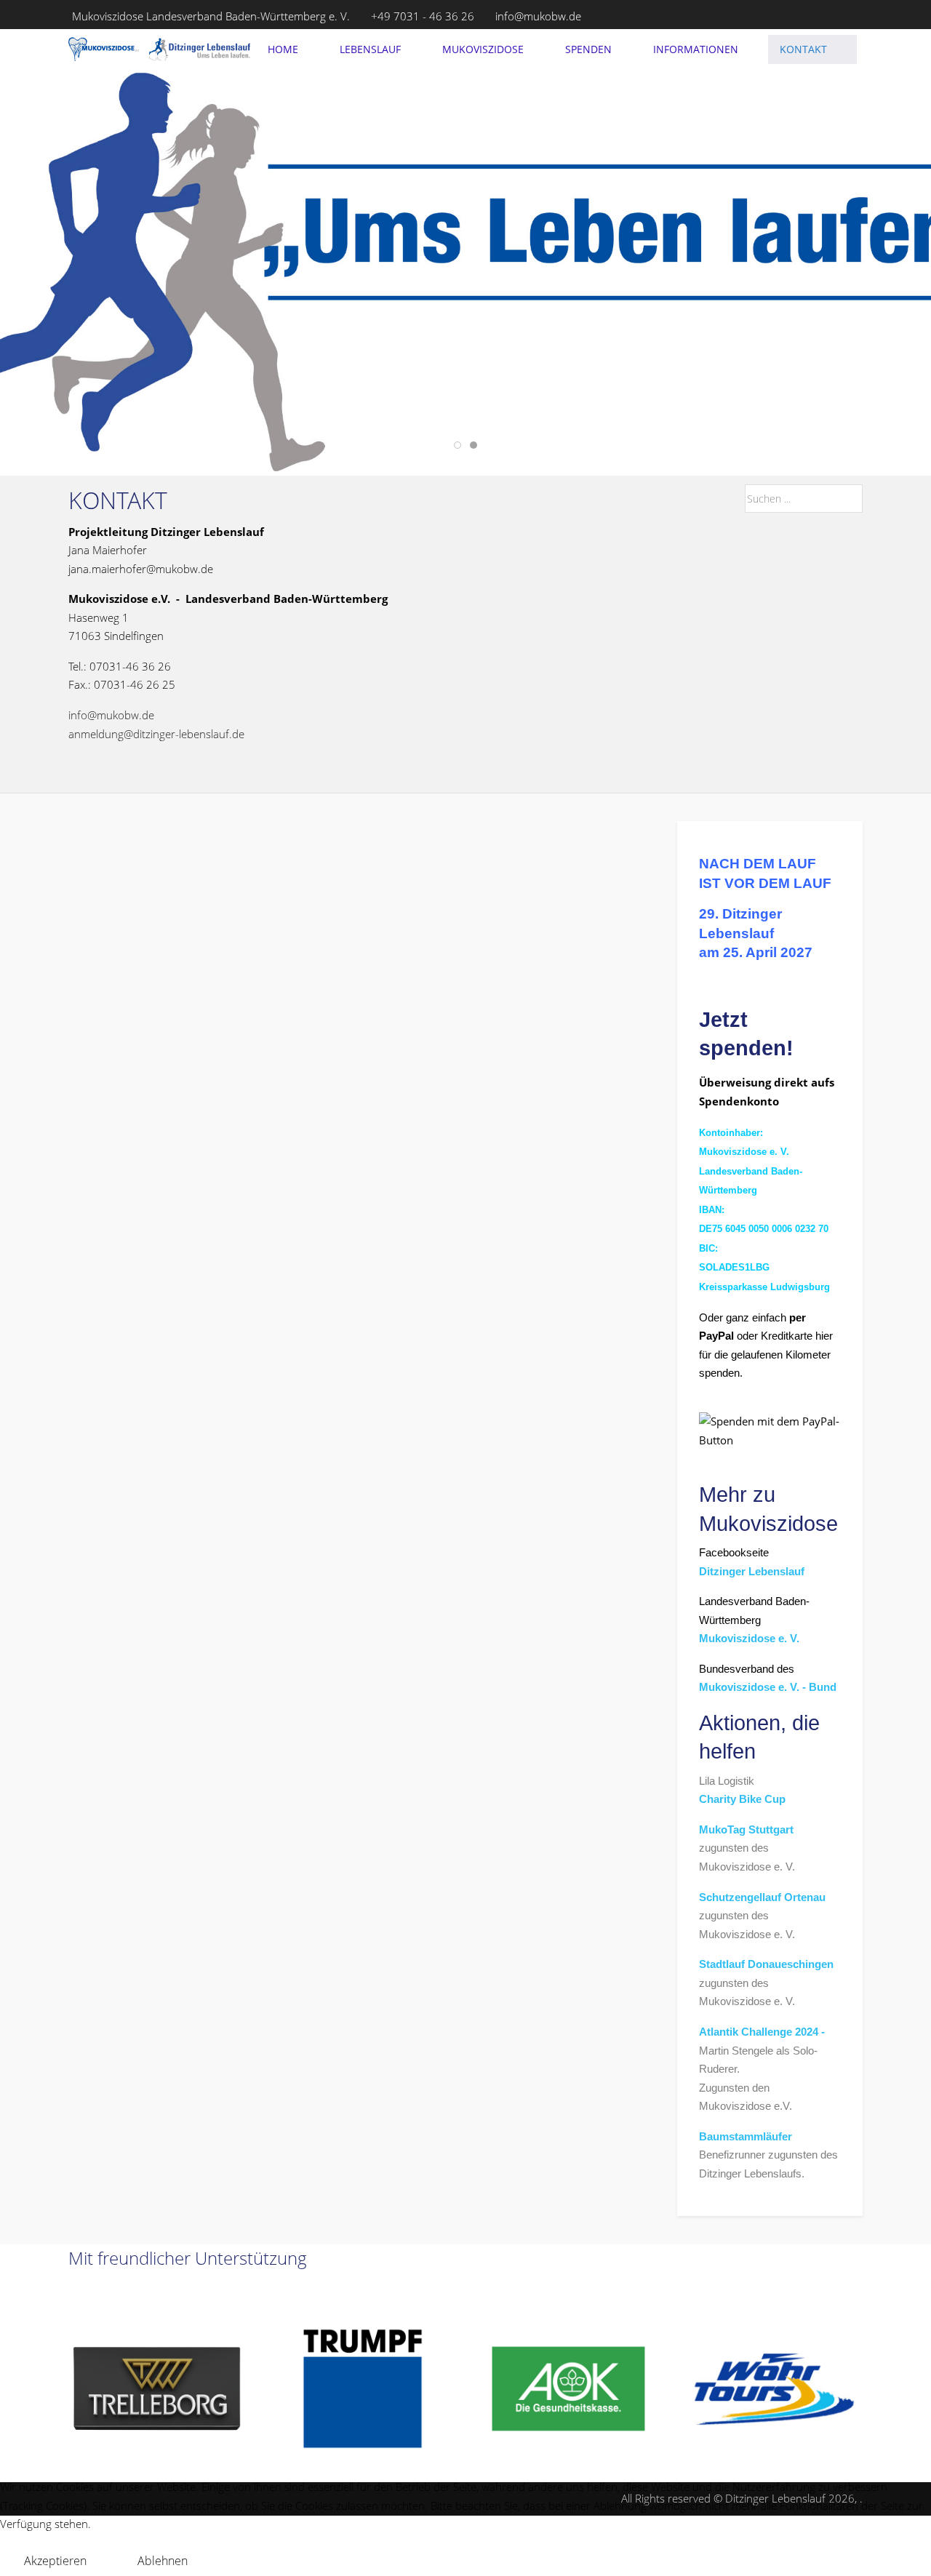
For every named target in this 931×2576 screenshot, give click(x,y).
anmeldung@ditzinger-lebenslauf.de (156, 734)
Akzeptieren (55, 2561)
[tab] (457, 445)
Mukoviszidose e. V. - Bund (768, 1687)
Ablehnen (163, 2561)
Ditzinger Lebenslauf (752, 1571)
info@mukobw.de (538, 16)
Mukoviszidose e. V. (749, 1638)
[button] (157, 2389)
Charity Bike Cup (742, 1799)
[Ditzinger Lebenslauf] (159, 49)
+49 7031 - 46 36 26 (423, 16)
